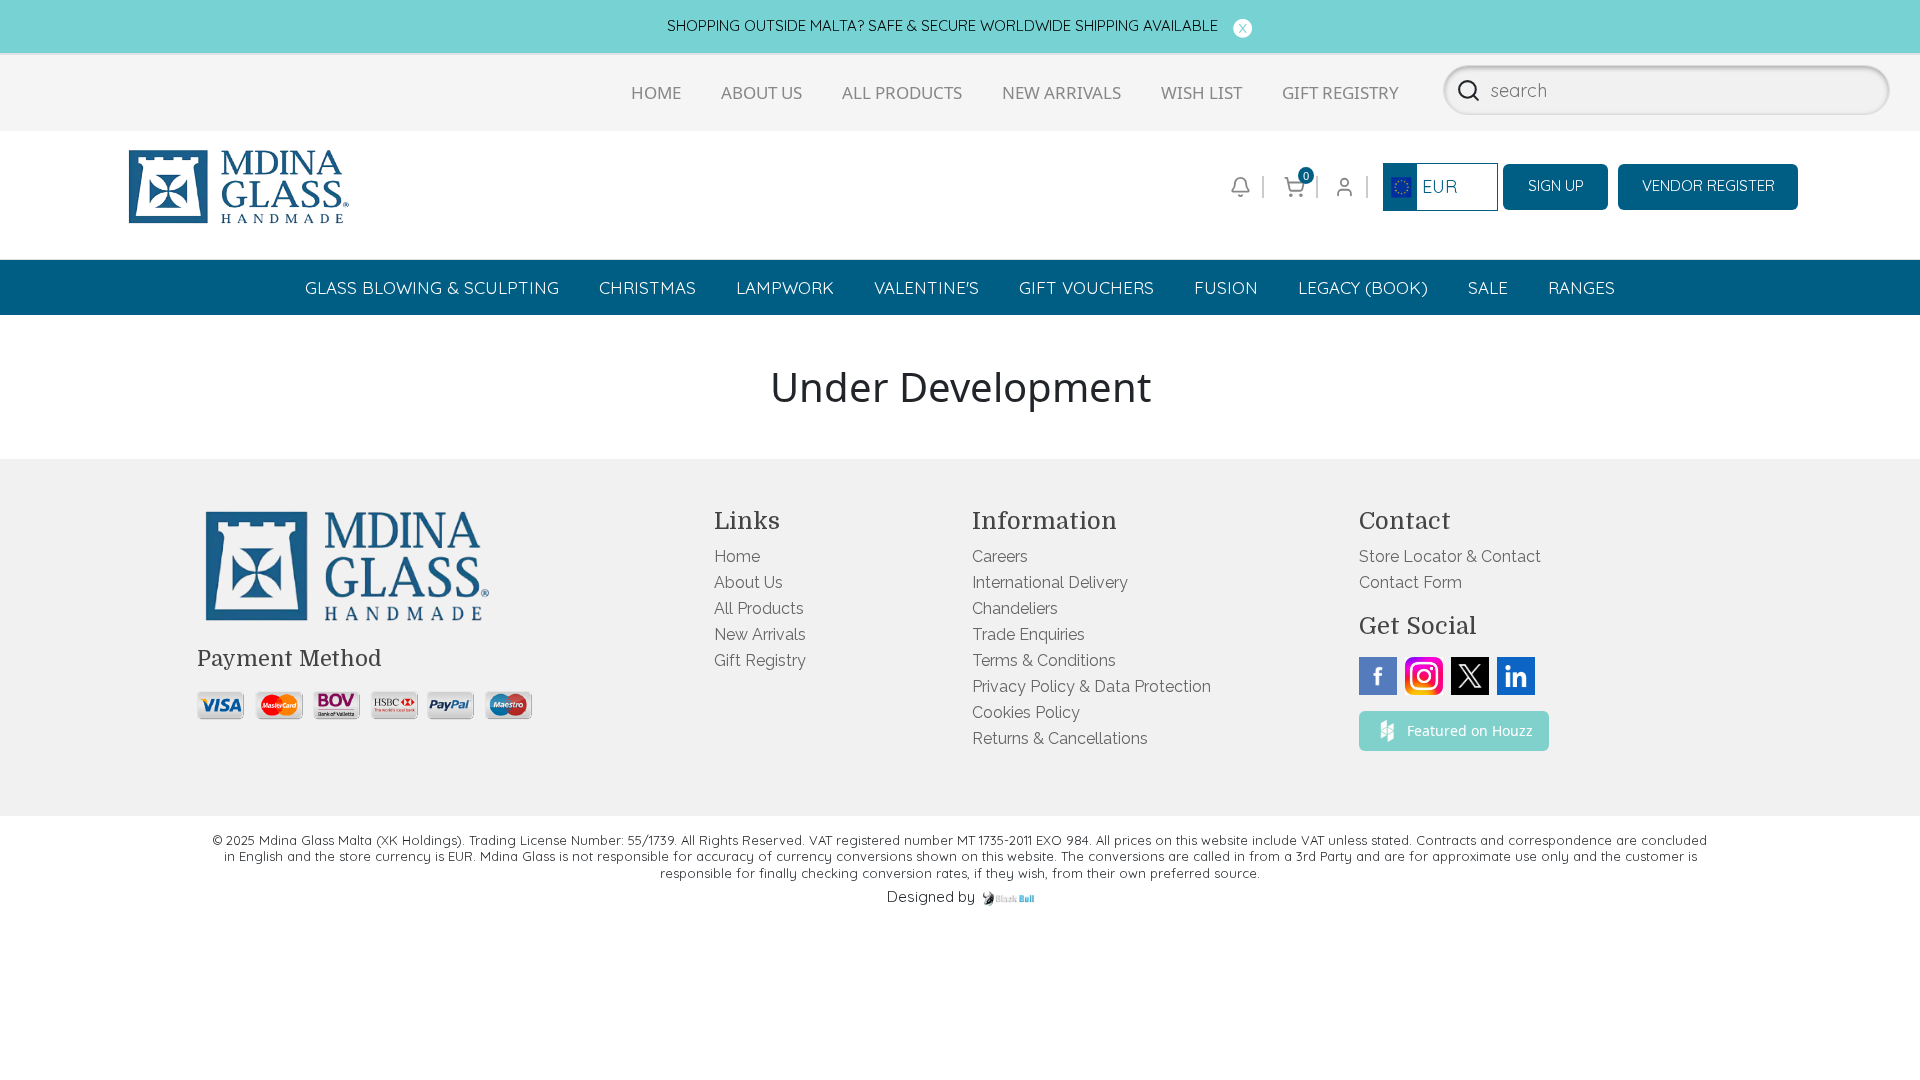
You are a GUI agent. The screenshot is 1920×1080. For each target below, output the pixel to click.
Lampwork (785, 287)
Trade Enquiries (1028, 634)
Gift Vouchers (1086, 287)
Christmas (647, 287)
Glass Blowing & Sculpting (432, 287)
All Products (902, 92)
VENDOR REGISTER (1708, 185)
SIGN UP (1556, 185)
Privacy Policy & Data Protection (1091, 686)
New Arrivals (1061, 92)
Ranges (1581, 287)
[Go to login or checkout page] (1343, 187)
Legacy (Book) (1363, 287)
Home (656, 92)
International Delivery (1050, 582)
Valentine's (926, 287)
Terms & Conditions (1044, 660)
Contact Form (1410, 582)
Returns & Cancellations (1060, 738)
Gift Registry (1340, 92)
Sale (1488, 287)
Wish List (1201, 92)
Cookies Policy (1026, 712)
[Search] (1462, 90)
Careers (1000, 556)
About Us (761, 92)
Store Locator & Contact (1450, 556)
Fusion (1226, 287)
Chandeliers (1015, 608)
